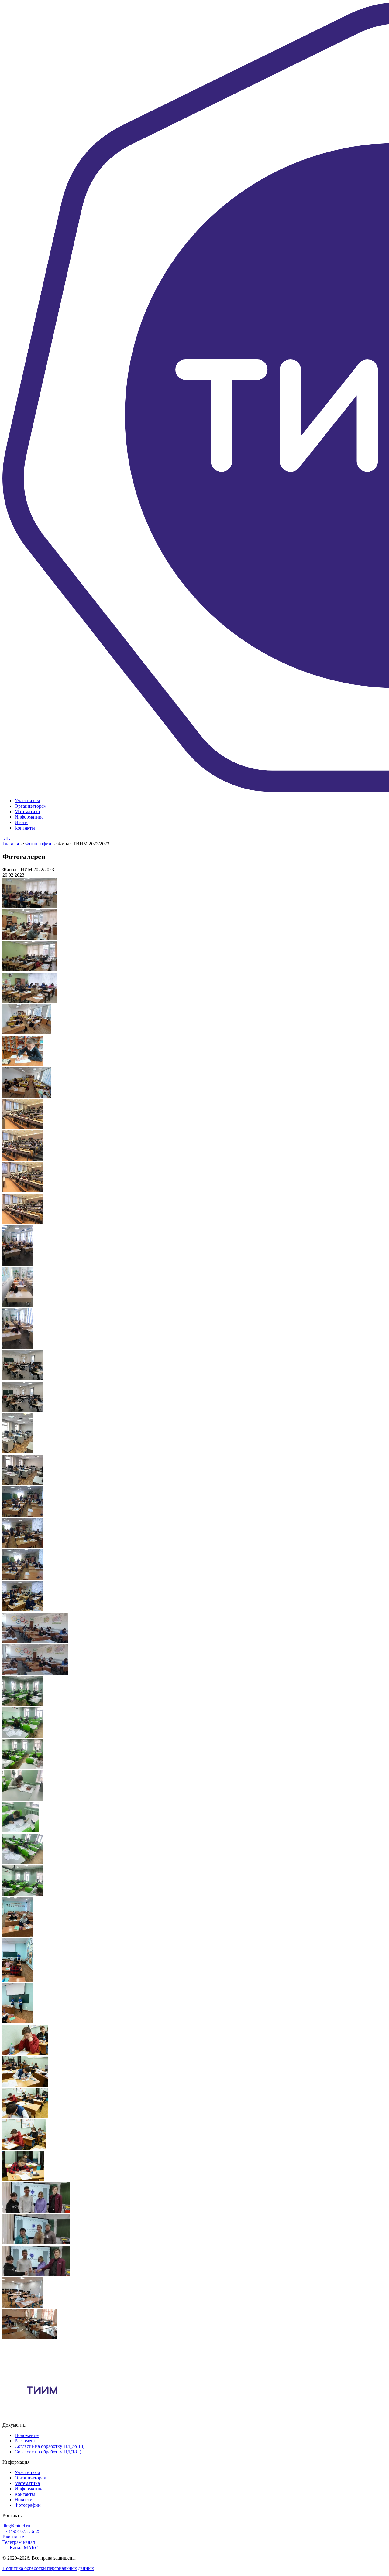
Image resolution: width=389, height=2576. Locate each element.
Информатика (29, 817)
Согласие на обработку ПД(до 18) (50, 2446)
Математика (27, 811)
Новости (24, 2500)
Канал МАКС (23, 2548)
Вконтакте (13, 2537)
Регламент (25, 2441)
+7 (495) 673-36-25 (21, 2531)
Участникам (27, 801)
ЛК (6, 838)
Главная (11, 844)
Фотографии (38, 844)
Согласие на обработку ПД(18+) (48, 2452)
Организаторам (31, 806)
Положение (27, 2435)
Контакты (25, 828)
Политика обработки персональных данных (48, 2568)
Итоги (21, 822)
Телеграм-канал (19, 2542)
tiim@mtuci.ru (16, 2526)
